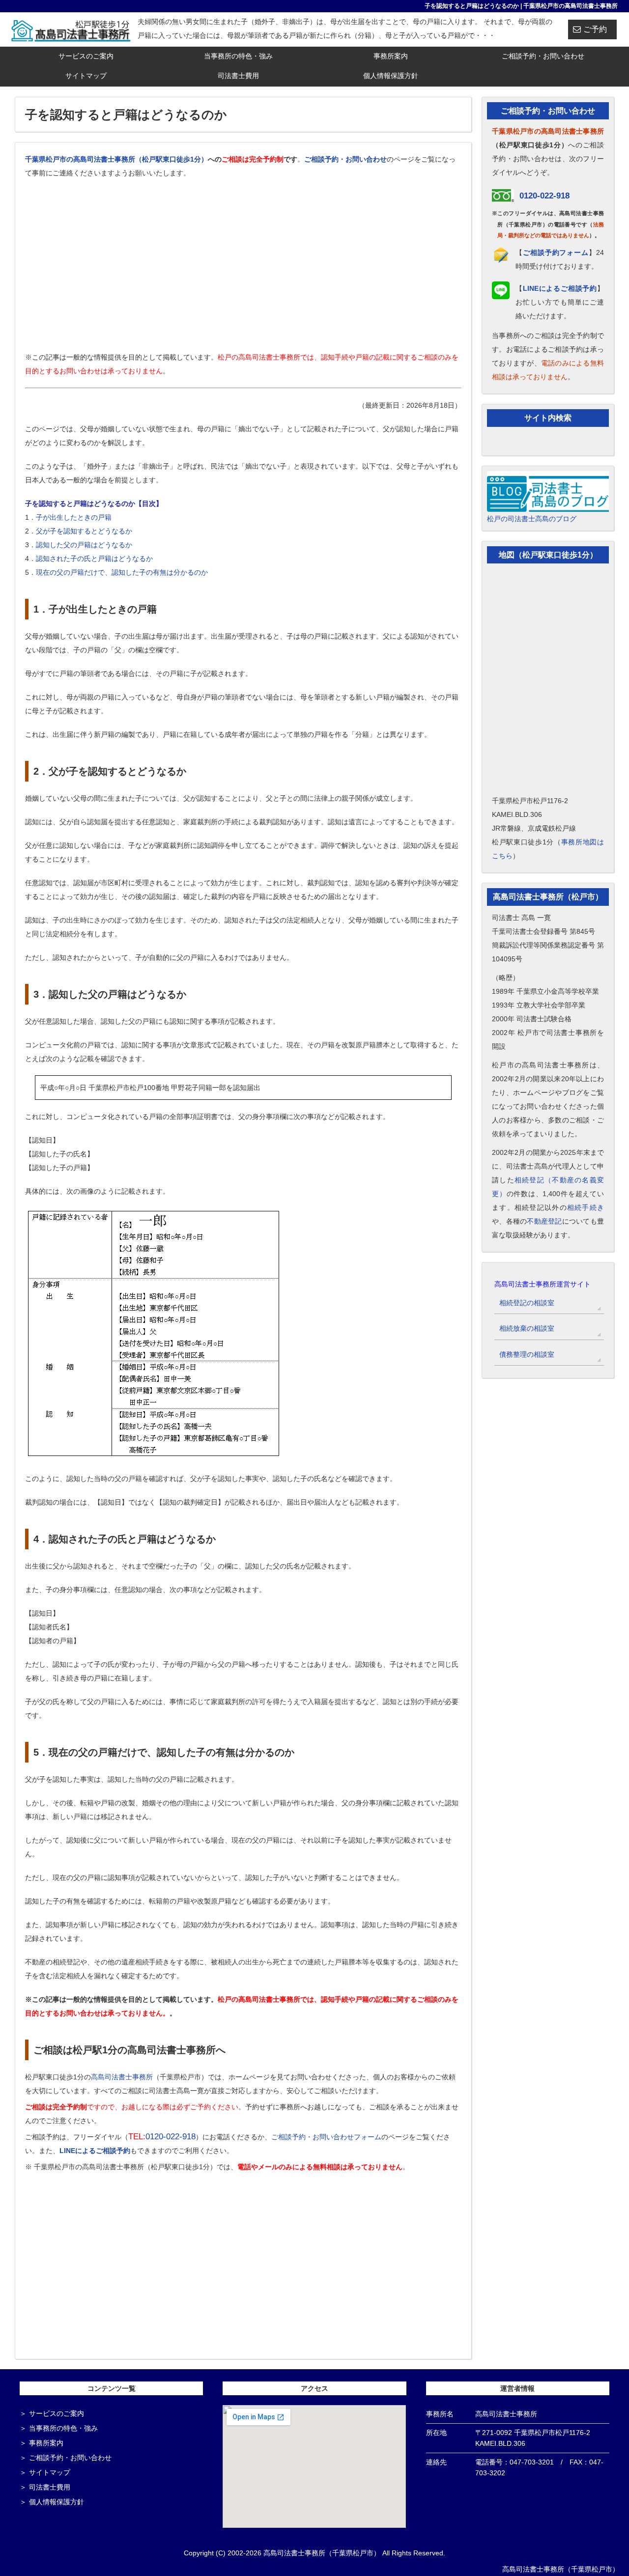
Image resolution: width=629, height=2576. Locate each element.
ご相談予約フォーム (556, 252)
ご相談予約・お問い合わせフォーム (326, 2137)
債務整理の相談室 (527, 1354)
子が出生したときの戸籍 (74, 517)
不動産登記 (544, 1221)
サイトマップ (86, 76)
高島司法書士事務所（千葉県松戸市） (561, 2569)
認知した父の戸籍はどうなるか (84, 545)
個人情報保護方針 (391, 76)
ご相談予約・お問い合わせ (543, 56)
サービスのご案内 (86, 56)
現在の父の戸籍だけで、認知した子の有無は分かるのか (122, 572)
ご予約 (595, 29)
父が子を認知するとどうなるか (84, 531)
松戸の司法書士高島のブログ (532, 519)
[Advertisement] (243, 270)
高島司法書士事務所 (122, 2077)
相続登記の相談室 (527, 1303)
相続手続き (586, 1207)
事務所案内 (391, 56)
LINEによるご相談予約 (95, 2151)
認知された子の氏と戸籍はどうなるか (94, 559)
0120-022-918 (171, 2137)
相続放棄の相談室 (527, 1328)
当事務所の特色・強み (238, 56)
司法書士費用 (238, 76)
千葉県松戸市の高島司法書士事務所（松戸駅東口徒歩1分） (116, 159)
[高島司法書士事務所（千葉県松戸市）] (71, 29)
